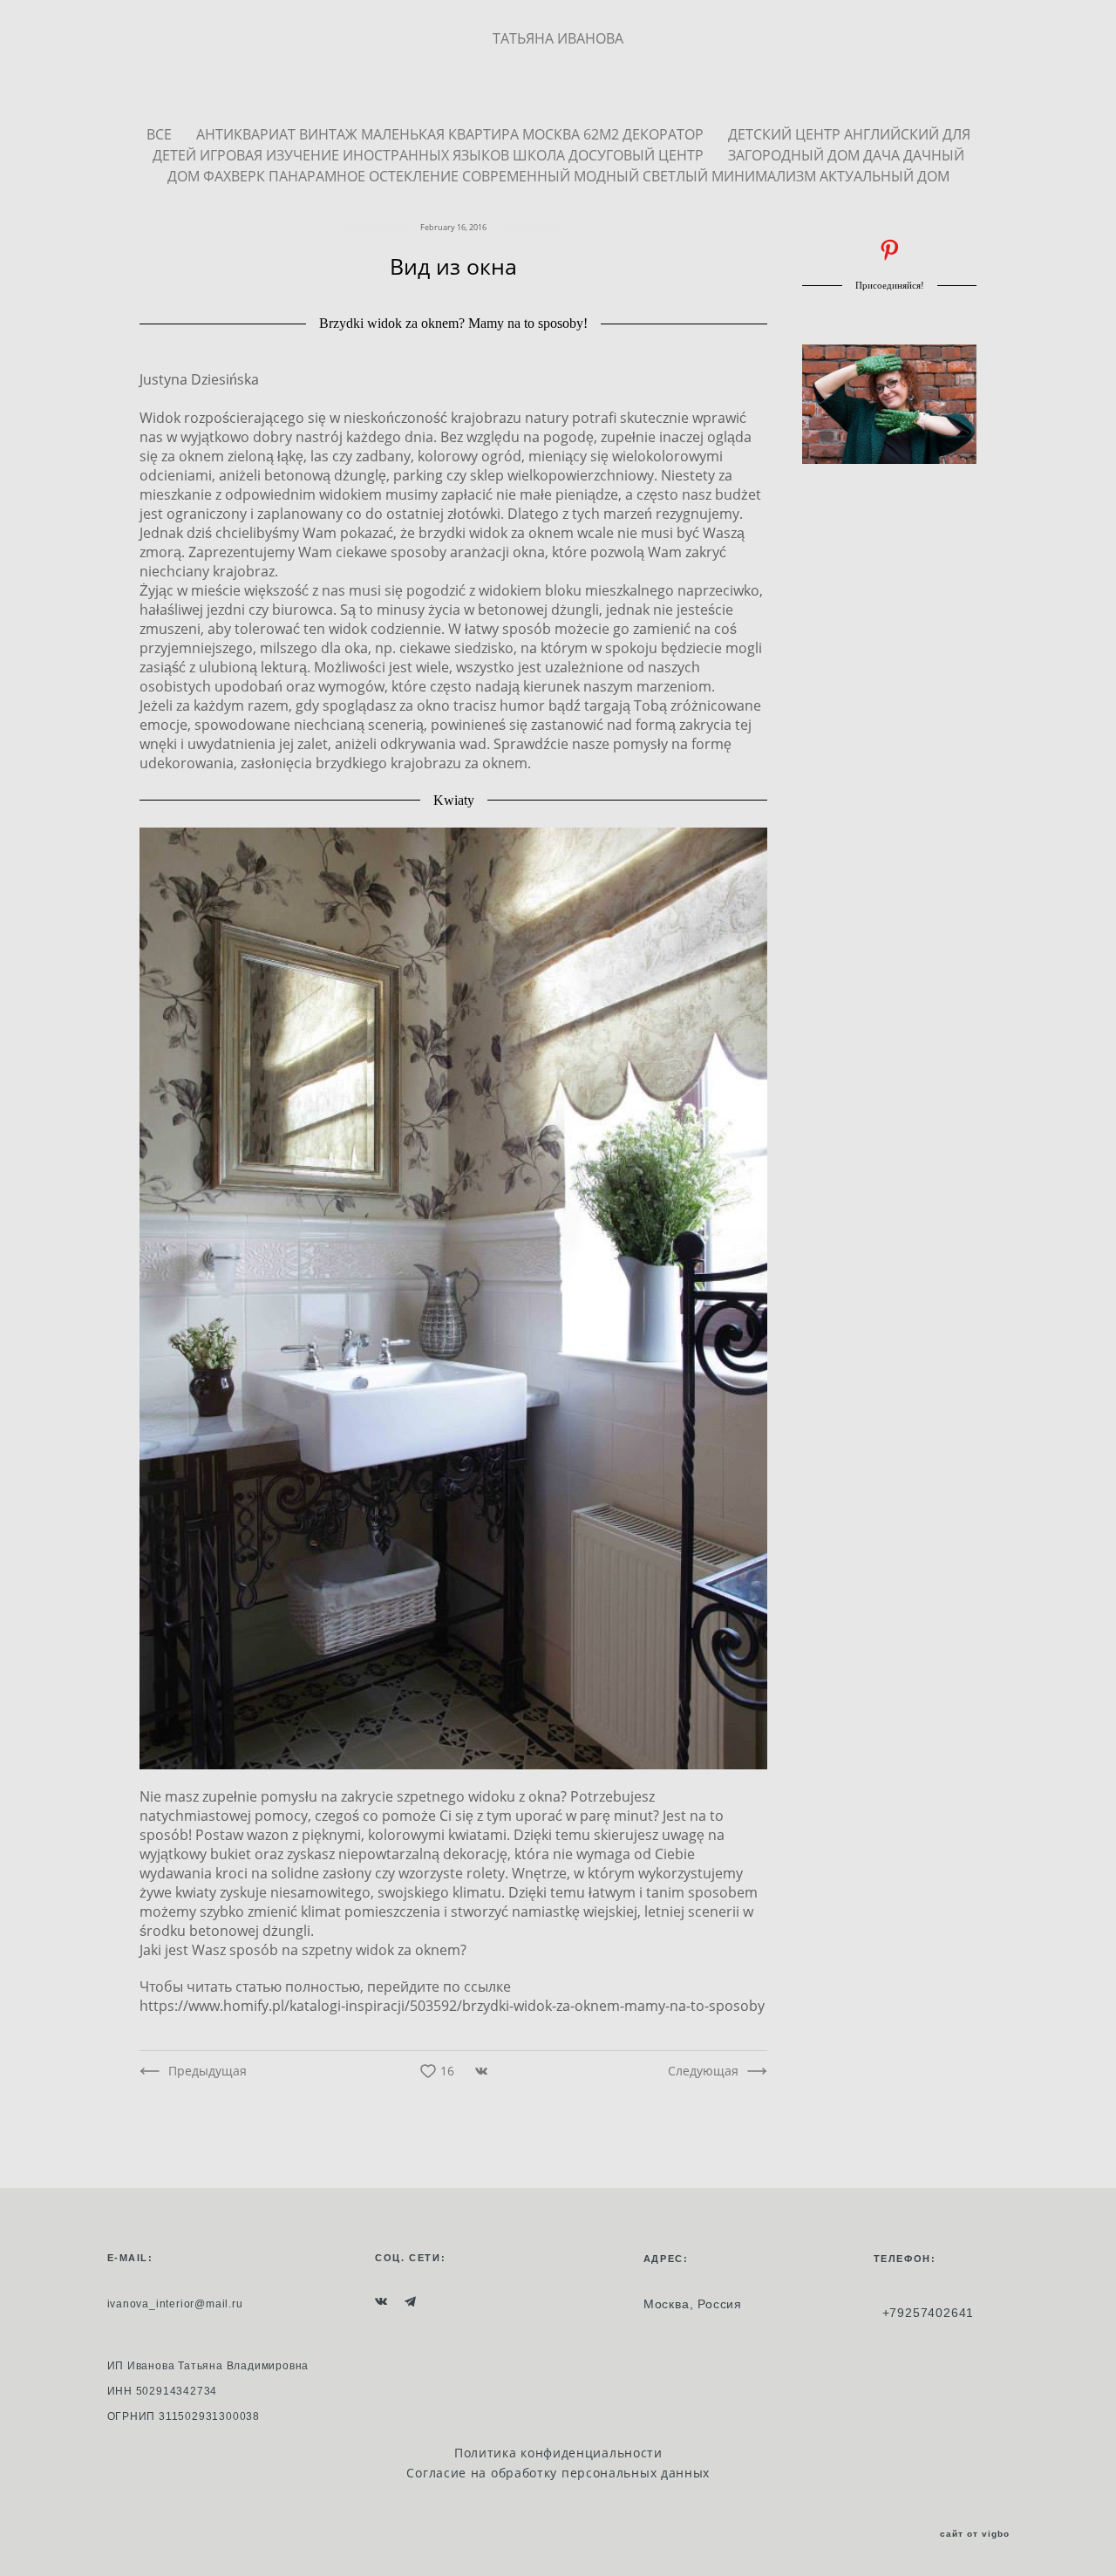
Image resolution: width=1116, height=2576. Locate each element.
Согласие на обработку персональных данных (558, 2473)
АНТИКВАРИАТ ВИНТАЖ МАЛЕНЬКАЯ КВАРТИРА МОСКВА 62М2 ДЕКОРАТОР (452, 134)
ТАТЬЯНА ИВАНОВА (558, 38)
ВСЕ (161, 134)
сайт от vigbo (975, 2534)
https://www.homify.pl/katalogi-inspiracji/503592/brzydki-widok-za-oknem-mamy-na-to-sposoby (452, 2006)
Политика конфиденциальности (558, 2453)
